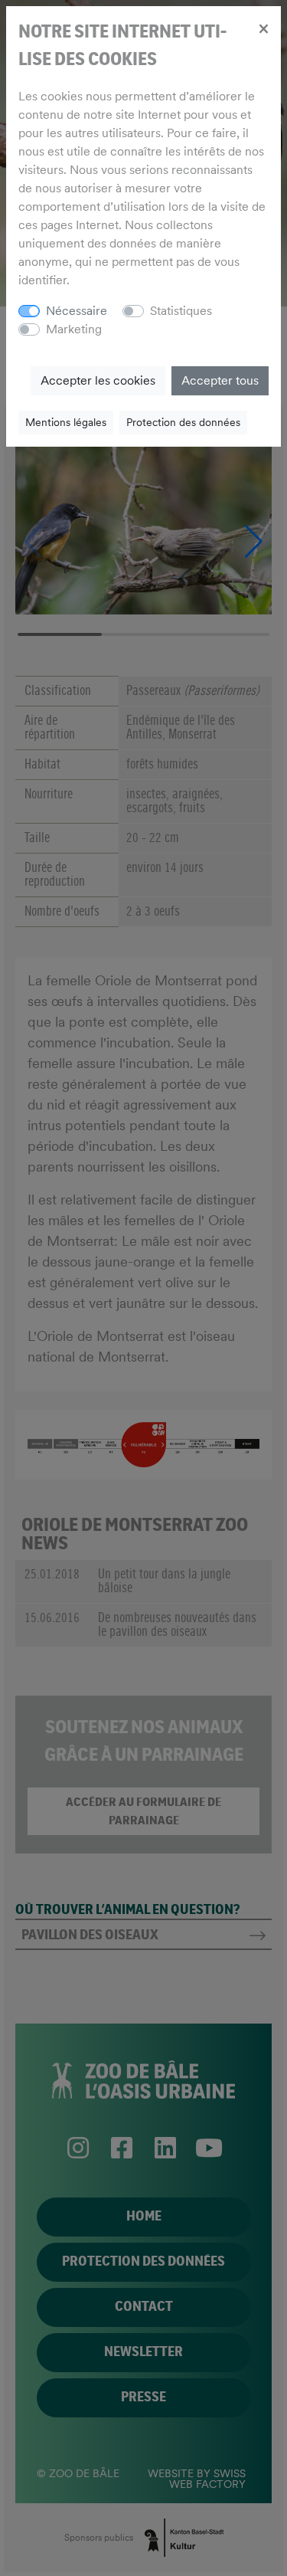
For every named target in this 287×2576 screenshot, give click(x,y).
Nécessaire (77, 311)
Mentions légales (66, 422)
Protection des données (183, 422)
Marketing (74, 329)
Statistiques (181, 311)
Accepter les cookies (98, 380)
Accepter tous (220, 380)
